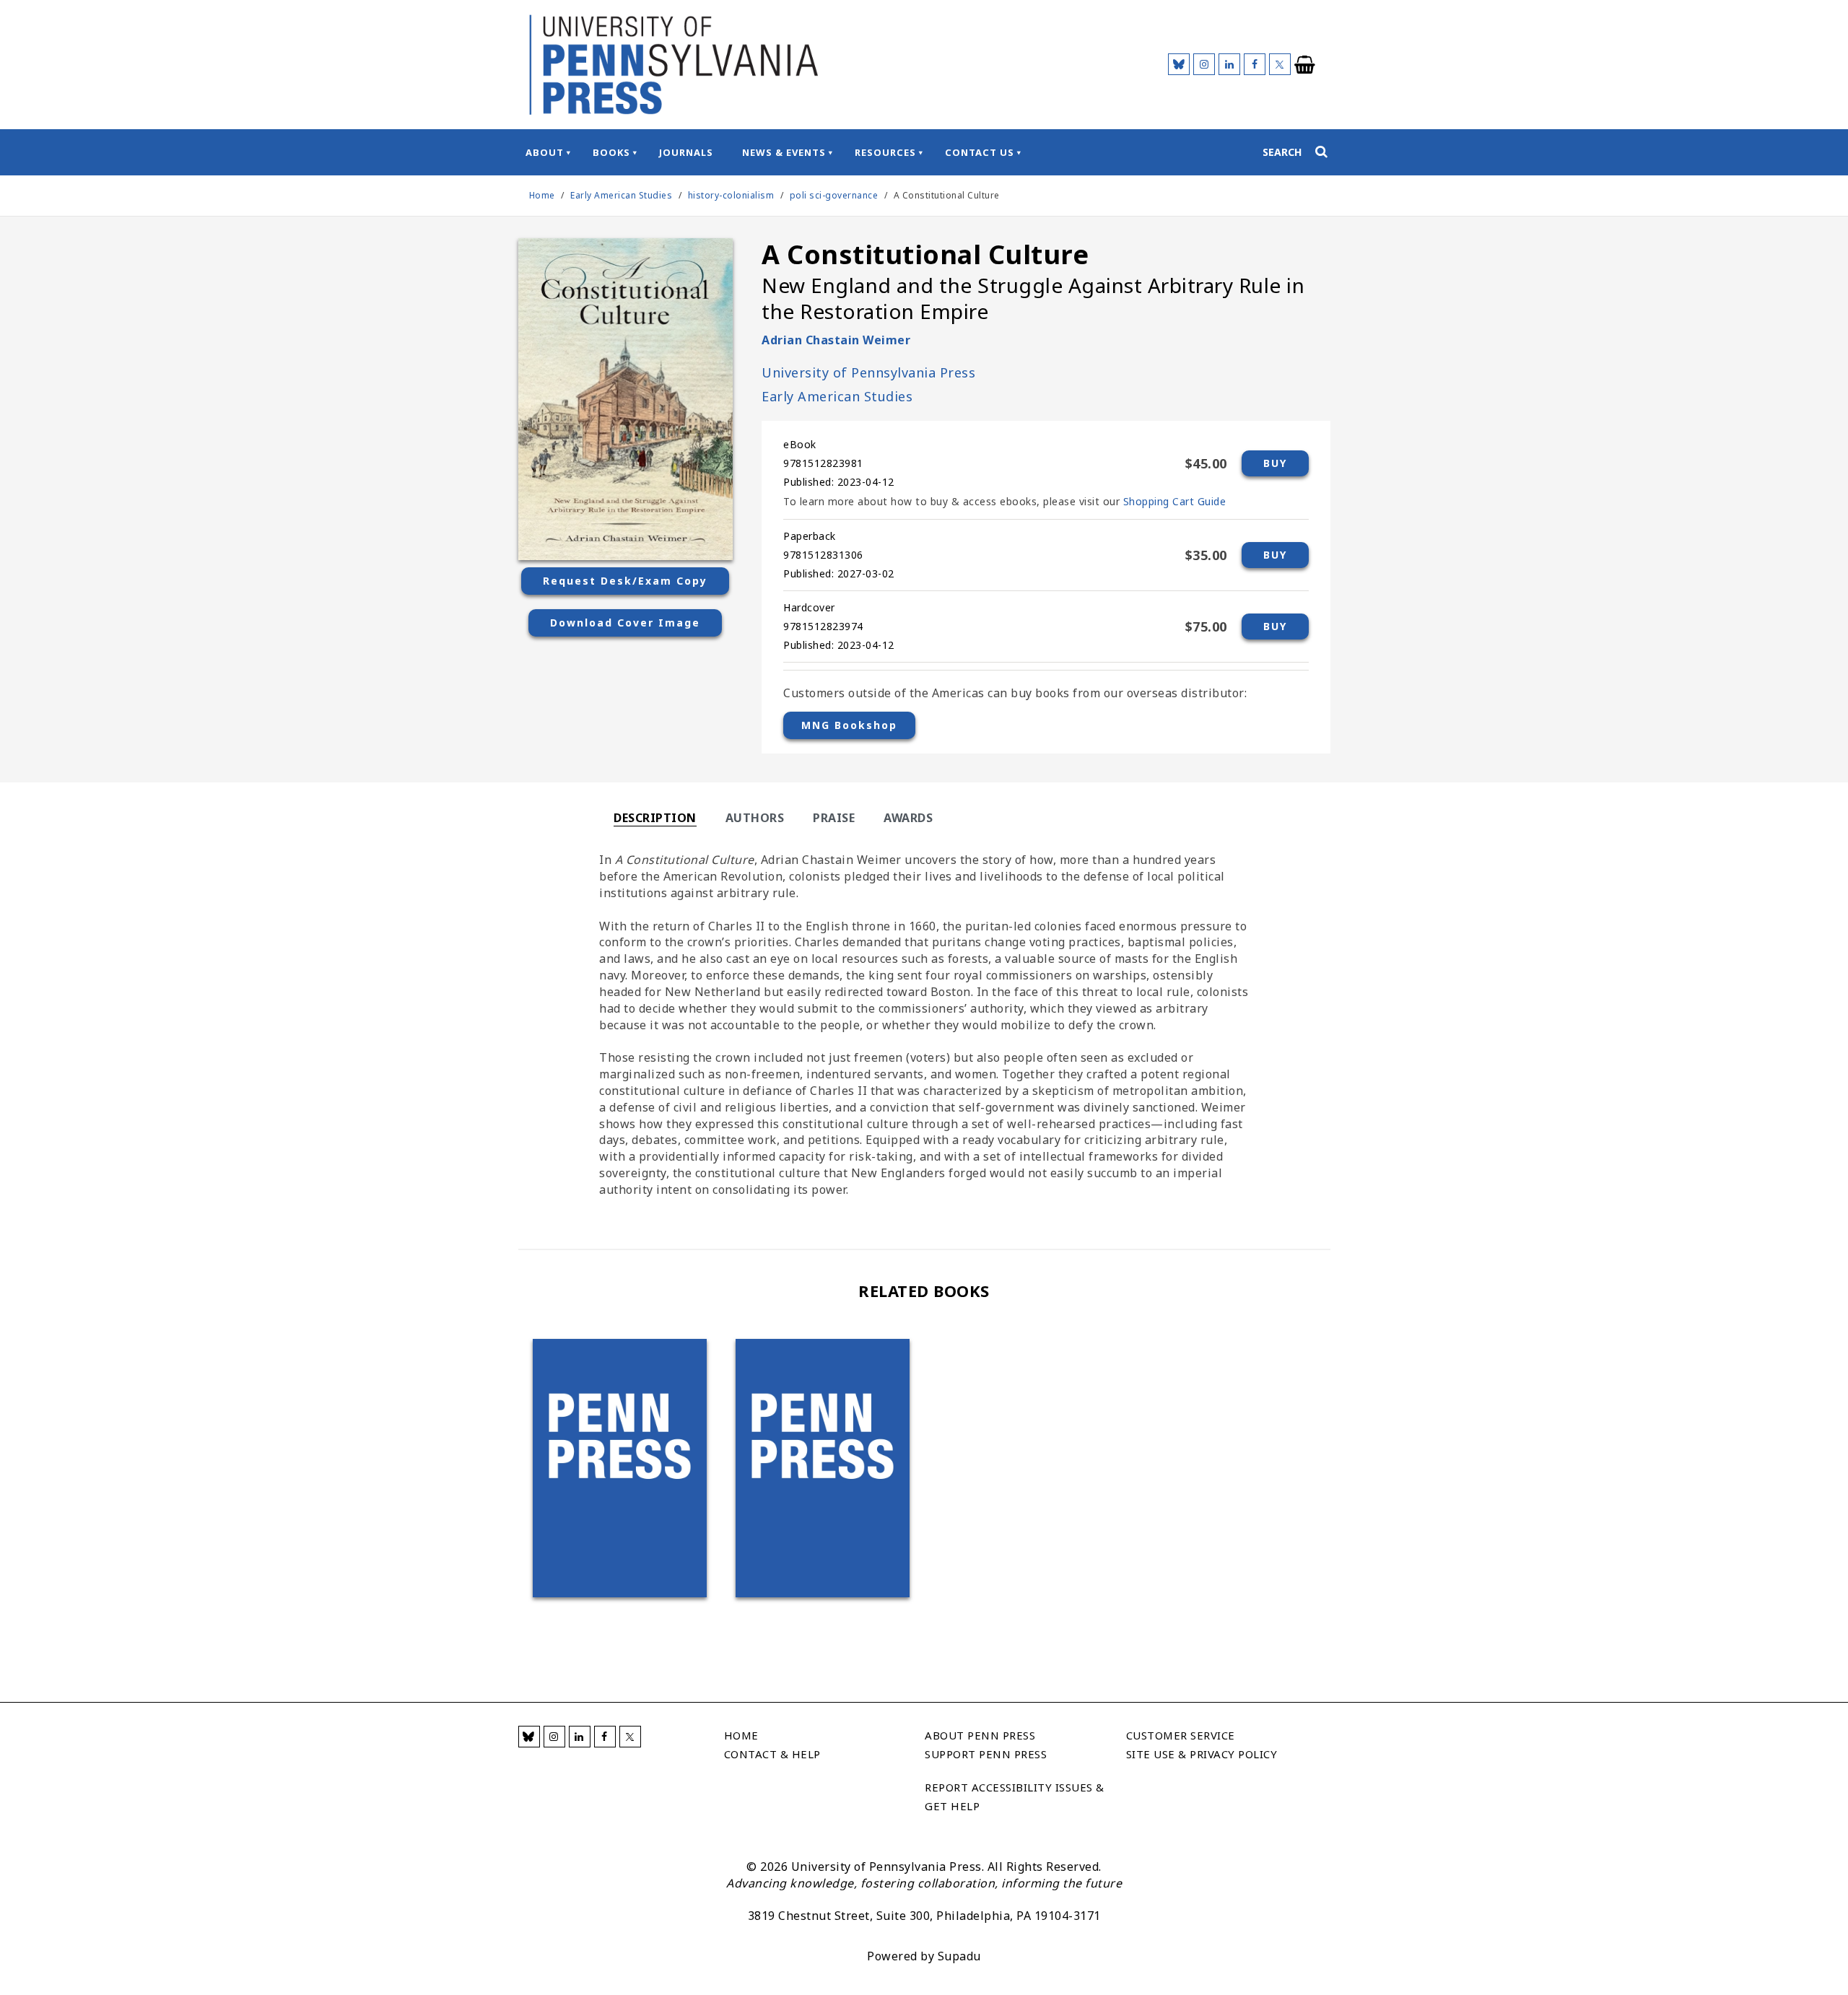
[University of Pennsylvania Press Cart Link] (1305, 65)
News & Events (784, 152)
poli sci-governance (834, 195)
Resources (885, 152)
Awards (908, 818)
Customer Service (1181, 1735)
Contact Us (980, 152)
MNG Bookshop (849, 725)
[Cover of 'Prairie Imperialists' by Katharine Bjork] (620, 1468)
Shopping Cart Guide (1175, 501)
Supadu (959, 1956)
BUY (1275, 463)
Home (542, 195)
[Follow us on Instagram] (1204, 64)
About (545, 152)
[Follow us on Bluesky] (1179, 64)
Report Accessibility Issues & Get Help (1015, 1797)
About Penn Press (980, 1735)
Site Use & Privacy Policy (1202, 1754)
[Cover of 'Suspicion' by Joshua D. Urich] (823, 1468)
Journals (686, 152)
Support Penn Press (986, 1754)
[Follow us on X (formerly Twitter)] (1280, 64)
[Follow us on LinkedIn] (1229, 64)
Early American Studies (623, 195)
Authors (755, 818)
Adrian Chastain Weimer (836, 340)
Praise (834, 818)
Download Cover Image (625, 623)
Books (611, 152)
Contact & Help (772, 1754)
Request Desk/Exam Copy (625, 581)
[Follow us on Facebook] (1255, 64)
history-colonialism (731, 195)
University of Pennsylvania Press (868, 372)
